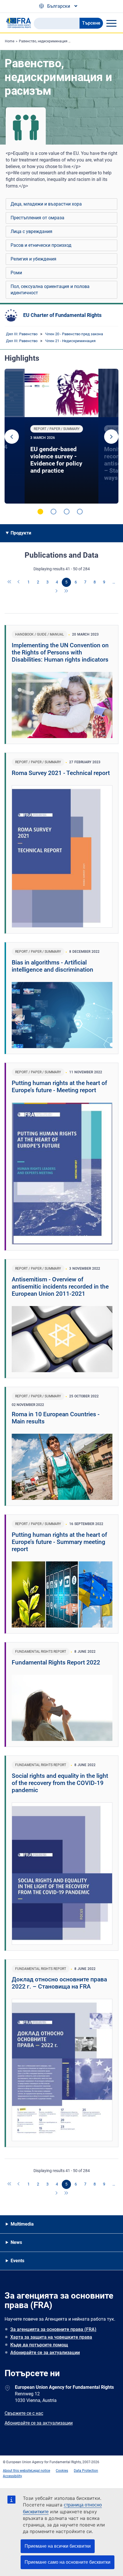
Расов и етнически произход (41, 245)
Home (10, 41)
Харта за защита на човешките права (51, 2337)
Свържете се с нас (24, 2413)
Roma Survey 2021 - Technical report (61, 773)
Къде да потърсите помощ (39, 2345)
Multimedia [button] (22, 2224)
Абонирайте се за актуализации (45, 2353)
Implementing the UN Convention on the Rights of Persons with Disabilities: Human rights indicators (60, 652)
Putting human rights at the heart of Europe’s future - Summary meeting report (59, 1542)
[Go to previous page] (19, 582)
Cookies (62, 2471)
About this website (17, 2471)
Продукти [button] (21, 533)
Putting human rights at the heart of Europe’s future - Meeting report (59, 1087)
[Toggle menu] (111, 23)
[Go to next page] (57, 591)
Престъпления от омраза (37, 218)
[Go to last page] (66, 591)
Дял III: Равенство (22, 334)
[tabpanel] (61, 436)
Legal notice (41, 2471)
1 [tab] (40, 512)
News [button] (16, 2242)
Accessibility (12, 2476)
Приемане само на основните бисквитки (68, 2562)
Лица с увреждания (31, 231)
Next (111, 437)
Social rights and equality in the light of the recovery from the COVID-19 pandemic (60, 1783)
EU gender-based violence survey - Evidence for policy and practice (56, 460)
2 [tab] (53, 512)
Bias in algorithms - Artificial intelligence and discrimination (52, 966)
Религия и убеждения (33, 259)
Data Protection (86, 2471)
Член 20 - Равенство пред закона (74, 334)
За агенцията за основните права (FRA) (53, 2329)
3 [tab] (67, 512)
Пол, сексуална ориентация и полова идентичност (50, 290)
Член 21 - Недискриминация (70, 341)
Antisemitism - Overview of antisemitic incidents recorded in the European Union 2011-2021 (60, 1287)
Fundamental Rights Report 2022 (56, 1662)
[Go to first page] (10, 582)
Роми (16, 273)
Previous (12, 437)
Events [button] (17, 2261)
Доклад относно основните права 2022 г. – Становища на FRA (59, 1983)
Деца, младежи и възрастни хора (46, 204)
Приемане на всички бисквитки (58, 2546)
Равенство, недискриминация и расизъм (52, 41)
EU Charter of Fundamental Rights (62, 315)
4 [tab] (80, 512)
